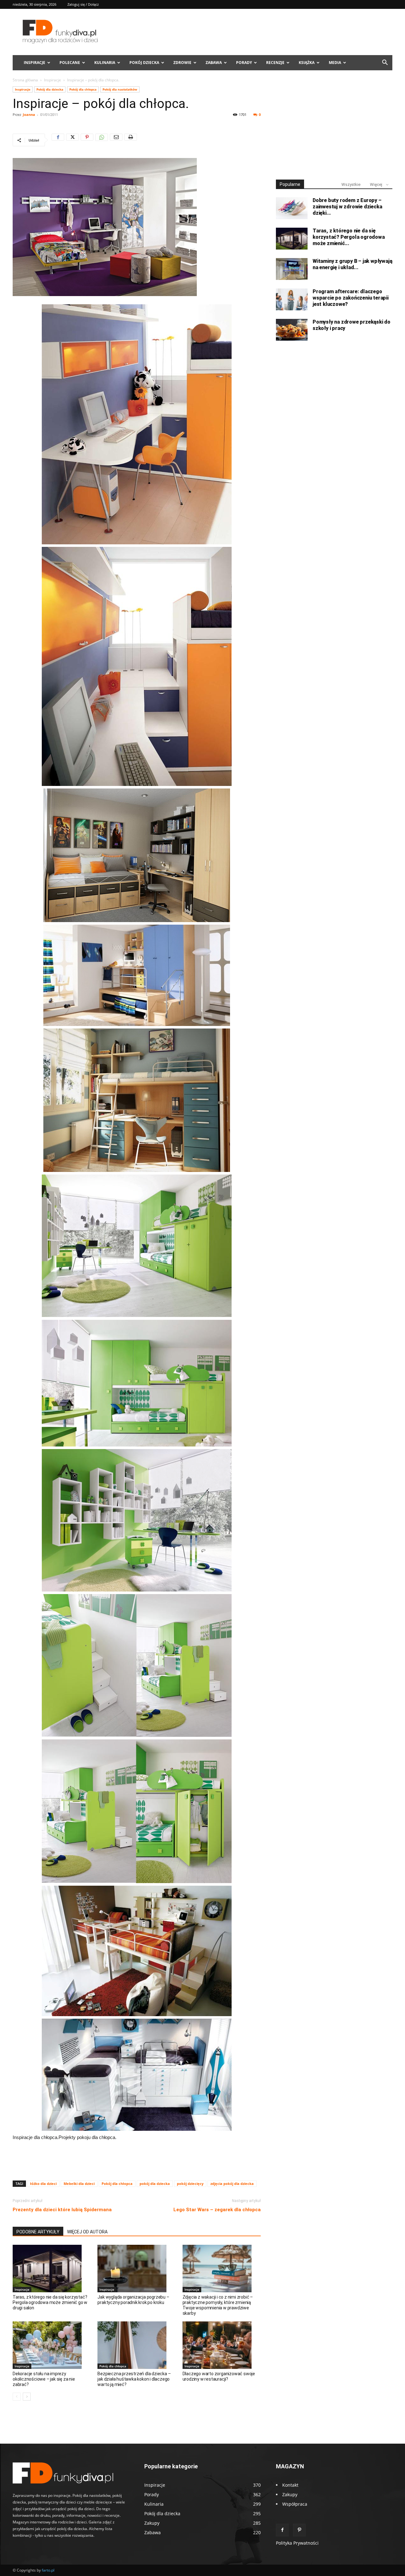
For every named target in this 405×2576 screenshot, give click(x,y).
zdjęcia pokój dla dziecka (232, 2184)
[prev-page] (17, 2397)
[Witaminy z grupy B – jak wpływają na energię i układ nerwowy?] (292, 269)
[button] (385, 63)
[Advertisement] (137, 2159)
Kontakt (290, 2485)
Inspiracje (34, 63)
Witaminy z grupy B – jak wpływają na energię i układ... (352, 264)
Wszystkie (351, 184)
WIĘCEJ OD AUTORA (87, 2232)
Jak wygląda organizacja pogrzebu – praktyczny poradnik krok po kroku (133, 2300)
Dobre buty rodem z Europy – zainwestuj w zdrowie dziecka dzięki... (347, 207)
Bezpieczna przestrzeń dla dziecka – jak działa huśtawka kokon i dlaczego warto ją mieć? (134, 2379)
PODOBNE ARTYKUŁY (38, 2232)
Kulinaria (105, 63)
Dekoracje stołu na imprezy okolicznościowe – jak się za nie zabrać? (44, 2379)
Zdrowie (182, 63)
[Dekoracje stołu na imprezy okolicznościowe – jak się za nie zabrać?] (52, 2345)
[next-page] (27, 2397)
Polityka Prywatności (297, 2543)
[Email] (116, 140)
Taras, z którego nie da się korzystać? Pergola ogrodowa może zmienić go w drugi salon (50, 2302)
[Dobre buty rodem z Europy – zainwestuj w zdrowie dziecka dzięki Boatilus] (292, 208)
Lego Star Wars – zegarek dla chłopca (217, 2210)
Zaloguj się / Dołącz (83, 4)
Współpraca (295, 2504)
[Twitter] (72, 140)
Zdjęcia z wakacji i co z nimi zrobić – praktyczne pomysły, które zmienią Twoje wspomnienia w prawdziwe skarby (218, 2305)
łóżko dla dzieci (43, 2184)
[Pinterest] (87, 140)
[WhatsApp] (102, 140)
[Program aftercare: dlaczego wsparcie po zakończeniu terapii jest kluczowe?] (292, 299)
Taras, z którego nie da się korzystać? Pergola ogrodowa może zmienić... (349, 237)
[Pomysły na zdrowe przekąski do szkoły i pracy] (292, 330)
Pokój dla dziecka (50, 89)
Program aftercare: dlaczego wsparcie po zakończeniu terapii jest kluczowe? (351, 298)
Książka (307, 63)
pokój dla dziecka (155, 2184)
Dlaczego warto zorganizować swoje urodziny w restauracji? (219, 2376)
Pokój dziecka (144, 63)
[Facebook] (58, 140)
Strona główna (25, 80)
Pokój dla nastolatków (120, 89)
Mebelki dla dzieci (79, 2184)
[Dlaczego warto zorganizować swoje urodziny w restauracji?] (222, 2345)
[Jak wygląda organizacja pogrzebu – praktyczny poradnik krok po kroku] (137, 2269)
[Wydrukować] (131, 140)
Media (335, 63)
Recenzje (275, 63)
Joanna (29, 114)
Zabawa (214, 63)
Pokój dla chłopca (83, 89)
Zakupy (290, 2494)
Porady (244, 63)
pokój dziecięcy (190, 2184)
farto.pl (48, 2570)
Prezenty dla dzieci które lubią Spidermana (62, 2210)
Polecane (70, 63)
